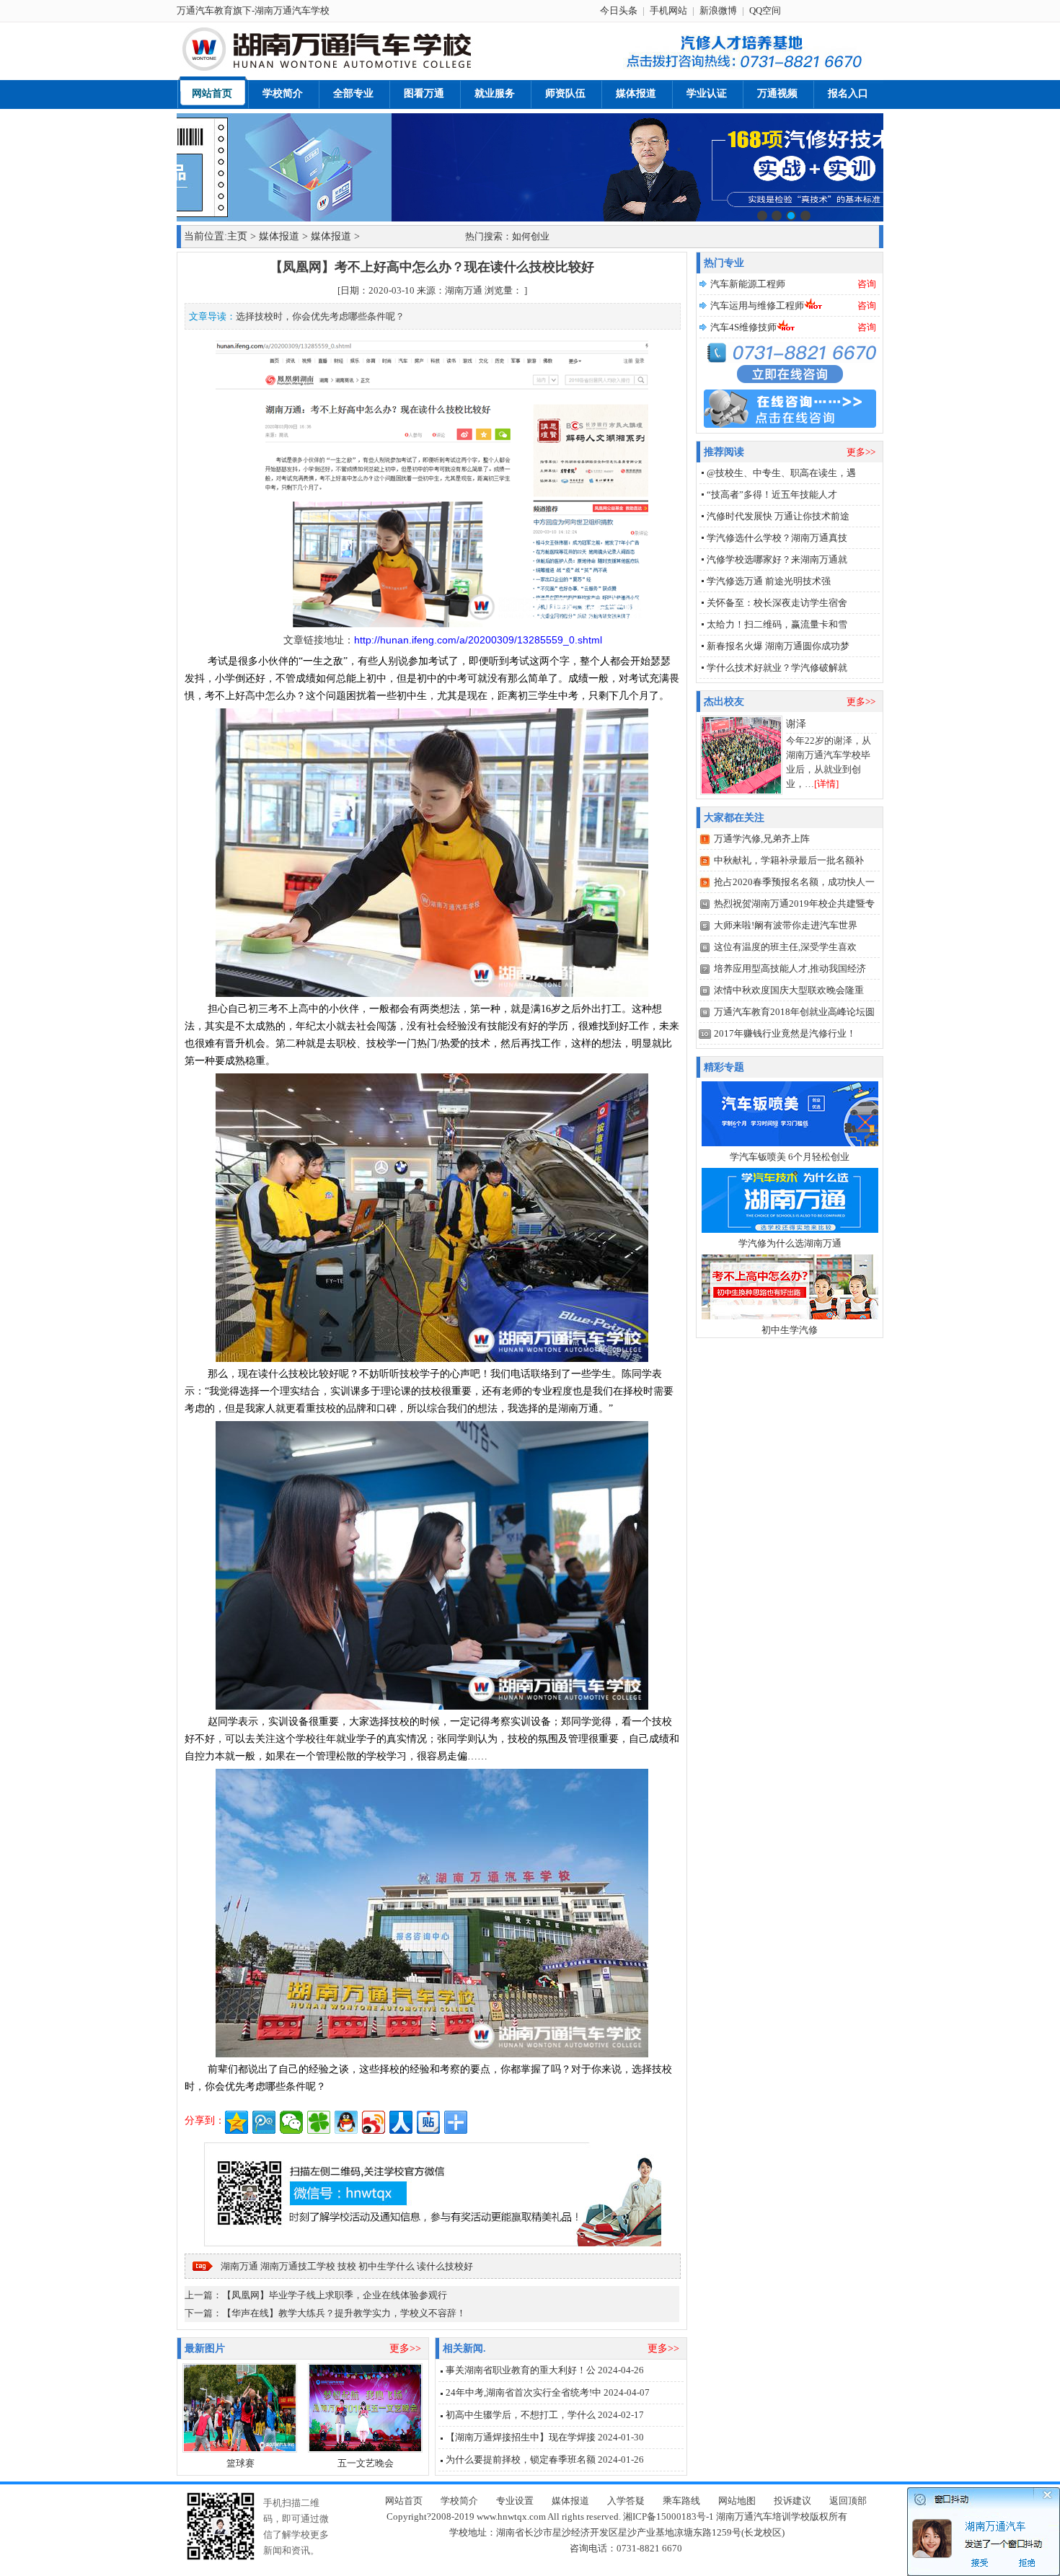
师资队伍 (565, 93)
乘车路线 (681, 2501)
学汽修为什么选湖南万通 (790, 1243)
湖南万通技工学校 (298, 2266)
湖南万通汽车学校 (292, 10)
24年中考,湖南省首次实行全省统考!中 (524, 2392)
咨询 (867, 284)
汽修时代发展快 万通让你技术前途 (778, 516)
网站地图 (737, 2501)
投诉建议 (792, 2501)
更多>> (405, 2348)
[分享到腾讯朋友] (319, 2122)
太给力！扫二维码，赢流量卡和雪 (777, 624)
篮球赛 (240, 2463)
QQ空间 (765, 10)
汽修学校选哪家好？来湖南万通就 (777, 559)
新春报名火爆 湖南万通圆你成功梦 (778, 646)
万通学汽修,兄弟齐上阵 (762, 839)
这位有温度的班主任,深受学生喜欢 (785, 947)
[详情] (826, 784)
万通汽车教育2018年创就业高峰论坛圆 (794, 1012)
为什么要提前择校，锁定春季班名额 (521, 2459)
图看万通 (424, 93)
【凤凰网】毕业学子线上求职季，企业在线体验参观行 (335, 2295)
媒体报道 (636, 93)
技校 (347, 2266)
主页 (237, 236)
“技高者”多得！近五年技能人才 (772, 494)
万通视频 (777, 93)
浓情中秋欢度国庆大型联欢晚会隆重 (789, 990)
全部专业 (353, 93)
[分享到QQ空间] (237, 2122)
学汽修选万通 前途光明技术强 (769, 581)
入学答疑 (626, 2501)
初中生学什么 (387, 2266)
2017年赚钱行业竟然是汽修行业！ (785, 1033)
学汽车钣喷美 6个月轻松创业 (790, 1157)
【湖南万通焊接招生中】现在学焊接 (521, 2437)
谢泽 (796, 724)
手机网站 (668, 10)
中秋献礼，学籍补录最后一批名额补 (789, 860)
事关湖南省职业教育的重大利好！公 (521, 2370)
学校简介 (283, 93)
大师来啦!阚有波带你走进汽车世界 (786, 925)
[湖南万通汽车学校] (358, 69)
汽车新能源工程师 (748, 284)
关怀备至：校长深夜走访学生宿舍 (777, 603)
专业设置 (515, 2501)
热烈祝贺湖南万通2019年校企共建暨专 (794, 904)
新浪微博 (718, 10)
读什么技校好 (445, 2266)
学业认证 (707, 93)
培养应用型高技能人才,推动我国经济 (790, 968)
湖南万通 (239, 2266)
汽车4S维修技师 (743, 327)
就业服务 (495, 93)
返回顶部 (848, 2501)
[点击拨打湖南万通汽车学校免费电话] (741, 69)
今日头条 (619, 10)
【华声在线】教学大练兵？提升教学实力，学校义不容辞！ (344, 2313)
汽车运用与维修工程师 (757, 305)
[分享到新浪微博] (374, 2122)
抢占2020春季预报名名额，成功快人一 (794, 882)
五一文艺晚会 (366, 2463)
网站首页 (212, 93)
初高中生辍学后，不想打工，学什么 (521, 2415)
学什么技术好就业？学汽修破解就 (777, 668)
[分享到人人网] (401, 2122)
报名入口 (848, 93)
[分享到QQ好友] (346, 2122)
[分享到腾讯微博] (264, 2122)
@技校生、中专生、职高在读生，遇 (781, 473)
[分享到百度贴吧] (428, 2122)
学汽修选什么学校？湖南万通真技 (777, 538)
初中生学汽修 (790, 1330)
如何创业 (531, 236)
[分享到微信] (291, 2122)
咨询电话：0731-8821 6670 (626, 2548)
